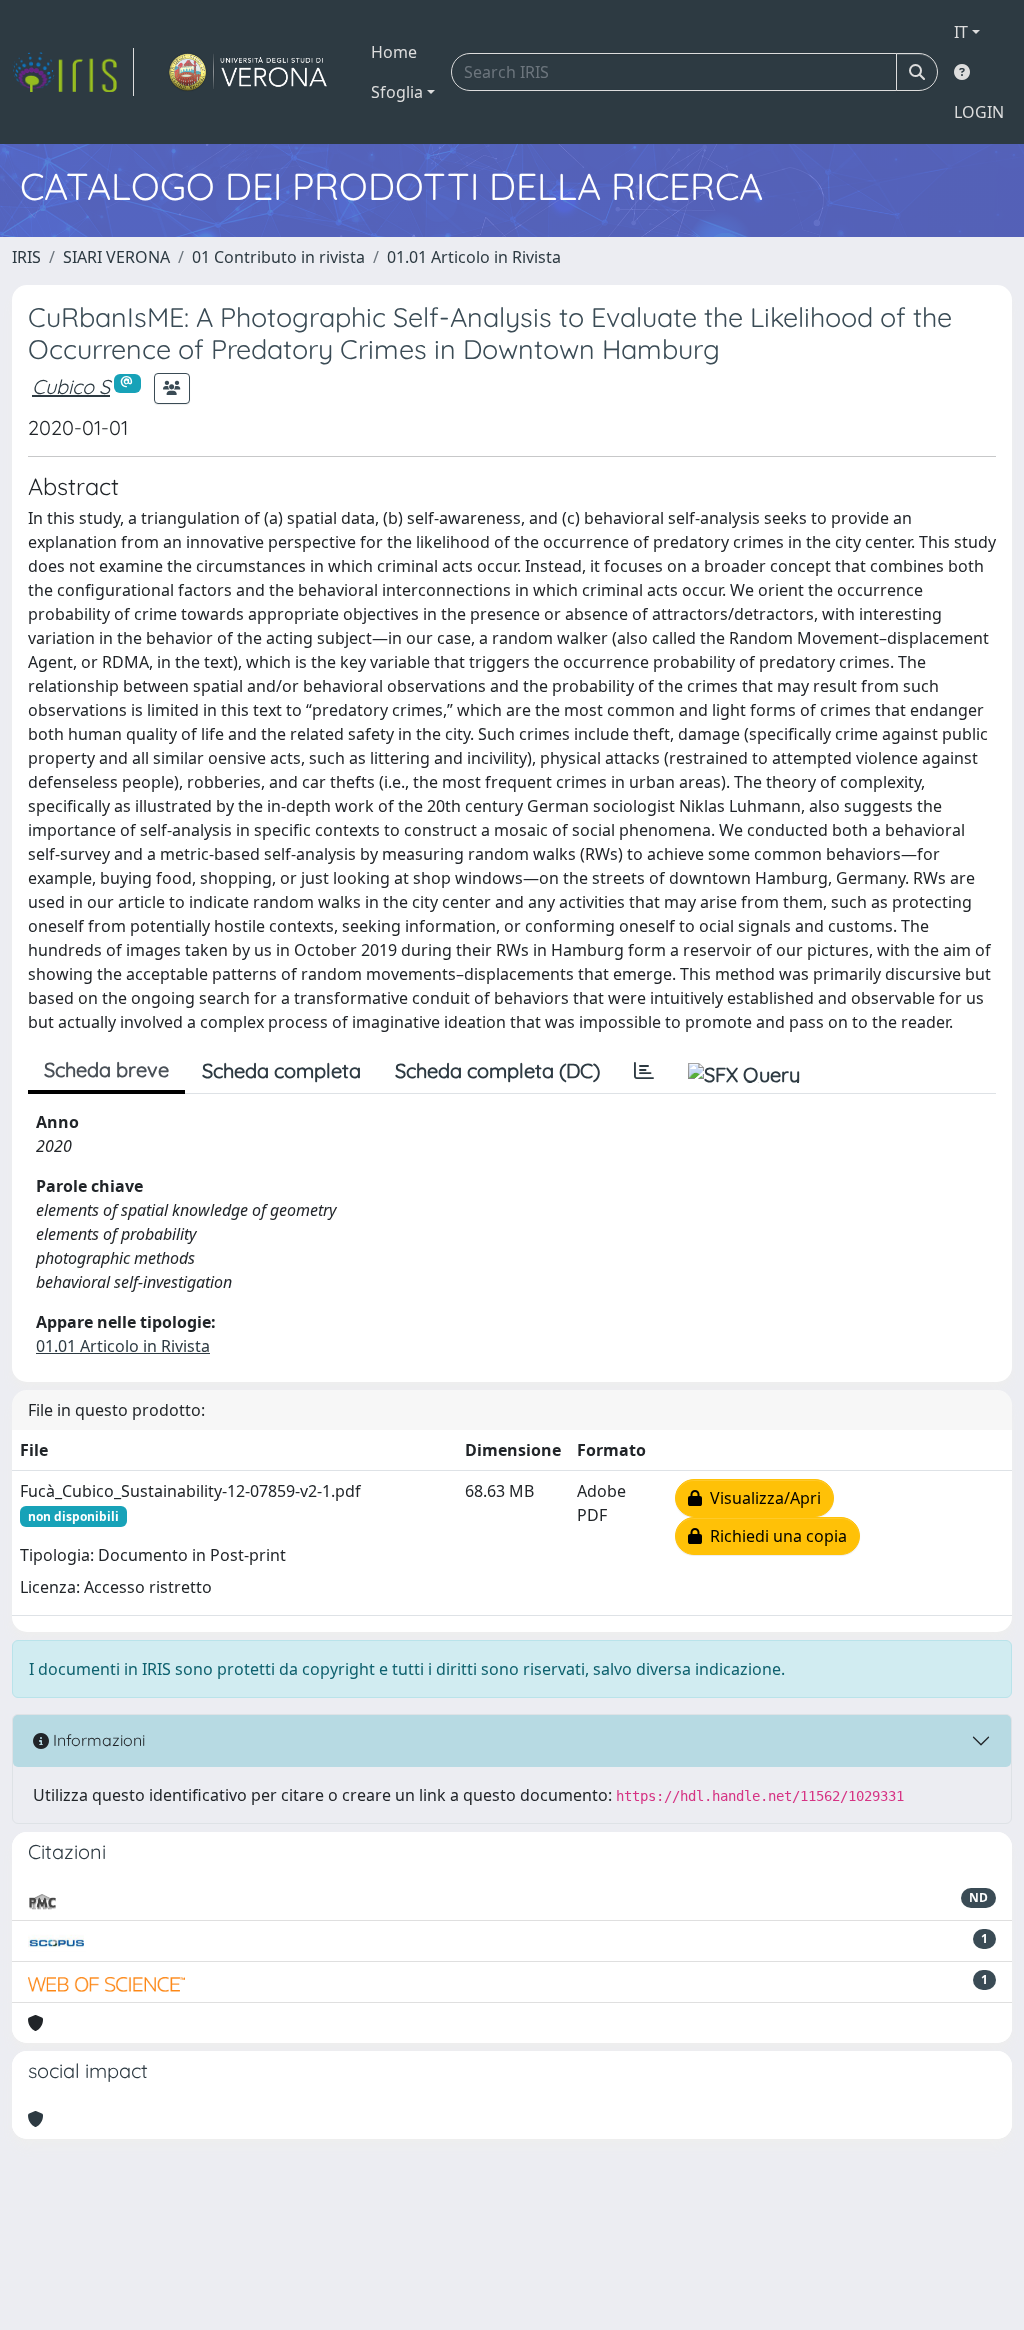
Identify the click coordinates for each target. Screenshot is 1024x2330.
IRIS (26, 257)
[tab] (644, 1071)
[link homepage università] (248, 72)
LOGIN (979, 112)
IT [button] (961, 32)
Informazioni (97, 1740)
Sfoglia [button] (397, 92)
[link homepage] (73, 72)
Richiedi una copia (774, 1536)
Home (394, 52)
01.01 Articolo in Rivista (474, 257)
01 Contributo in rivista (278, 257)
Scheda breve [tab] (106, 1069)
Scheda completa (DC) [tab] (497, 1070)
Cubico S (71, 386)
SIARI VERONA (116, 257)
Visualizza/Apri (761, 1498)
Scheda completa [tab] (281, 1070)
